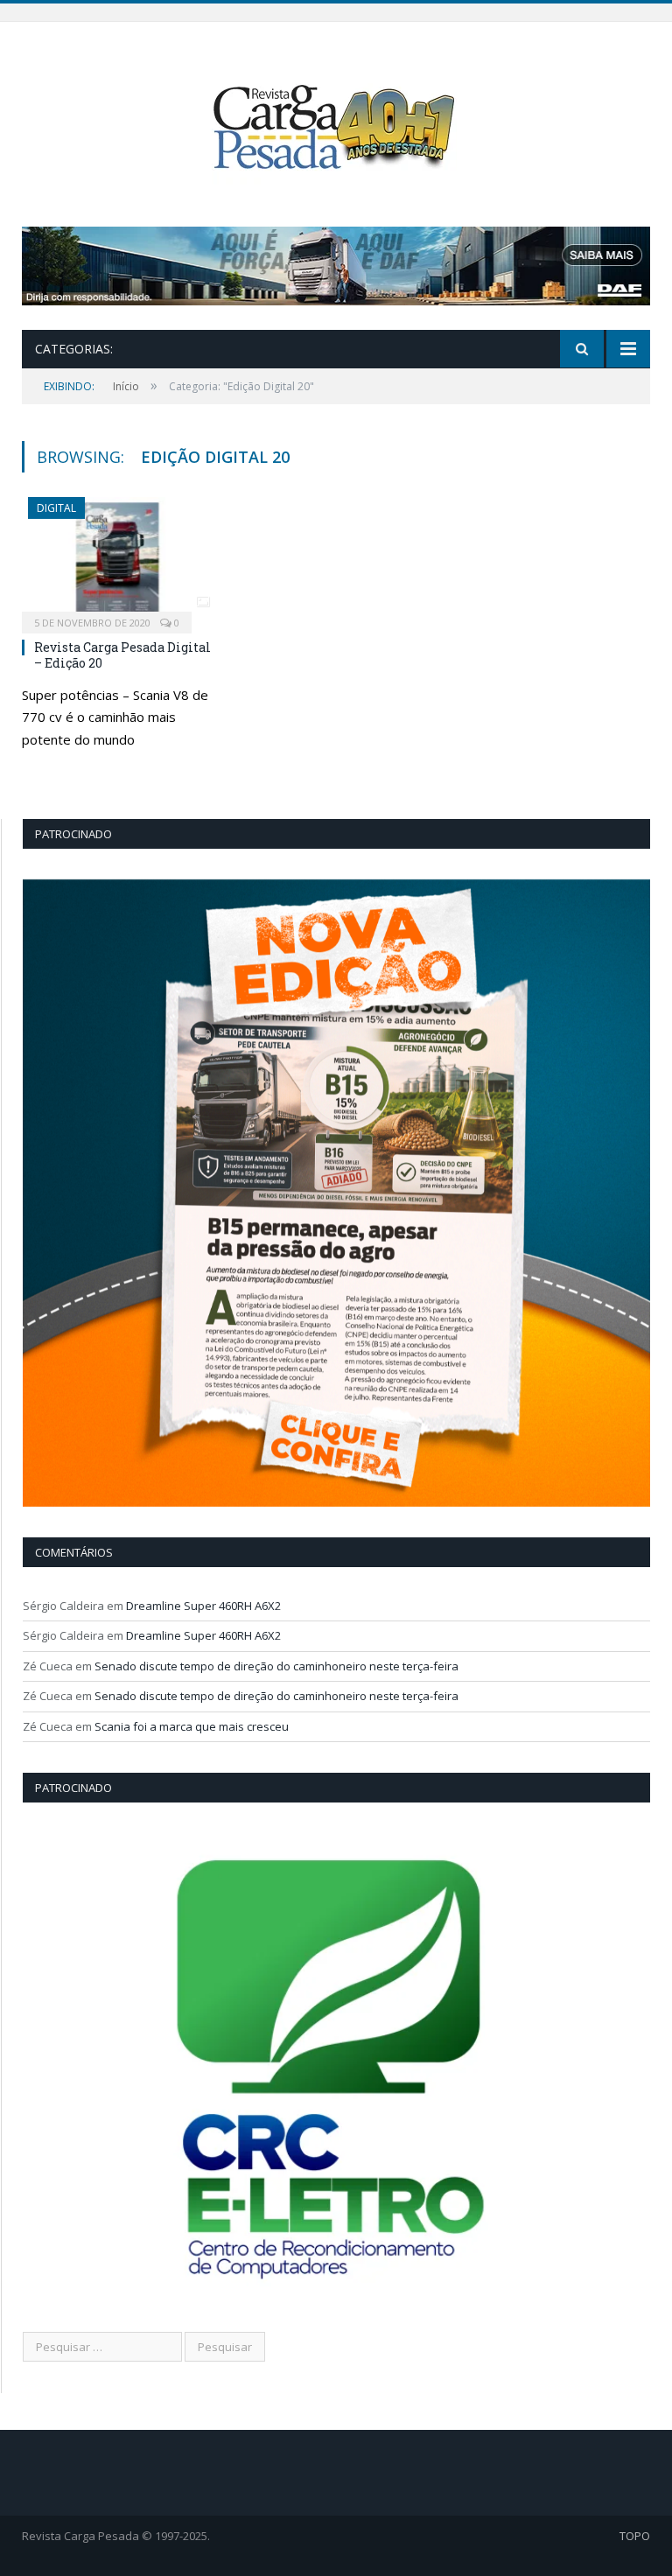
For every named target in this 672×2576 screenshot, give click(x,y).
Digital (56, 508)
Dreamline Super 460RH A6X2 (203, 1606)
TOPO (635, 2536)
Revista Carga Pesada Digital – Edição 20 (122, 655)
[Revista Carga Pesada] (336, 126)
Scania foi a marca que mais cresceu (192, 1726)
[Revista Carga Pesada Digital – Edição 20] (118, 560)
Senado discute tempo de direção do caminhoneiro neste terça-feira (276, 1666)
